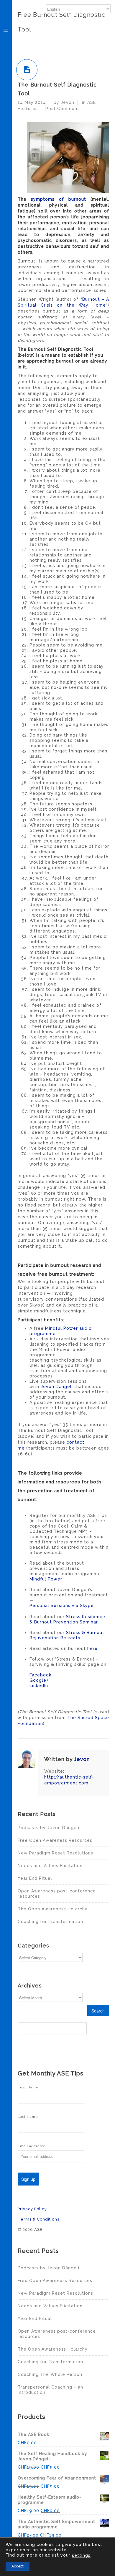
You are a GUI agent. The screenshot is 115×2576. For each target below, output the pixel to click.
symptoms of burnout (59, 199)
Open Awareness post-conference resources (57, 1894)
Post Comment (62, 109)
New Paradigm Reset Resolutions (55, 1853)
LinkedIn (39, 1686)
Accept (18, 2566)
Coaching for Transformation (50, 1922)
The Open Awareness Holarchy (53, 1909)
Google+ (39, 1680)
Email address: (31, 2146)
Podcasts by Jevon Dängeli (49, 1828)
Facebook (40, 1675)
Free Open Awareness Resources (55, 1840)
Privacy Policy (32, 2209)
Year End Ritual (35, 1878)
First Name (28, 2087)
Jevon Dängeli (57, 1387)
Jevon (82, 1759)
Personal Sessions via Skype (62, 1606)
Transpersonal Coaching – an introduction (50, 2390)
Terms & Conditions (38, 2219)
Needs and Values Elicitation (50, 1866)
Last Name (28, 2117)
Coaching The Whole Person (50, 2374)
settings (81, 2555)
